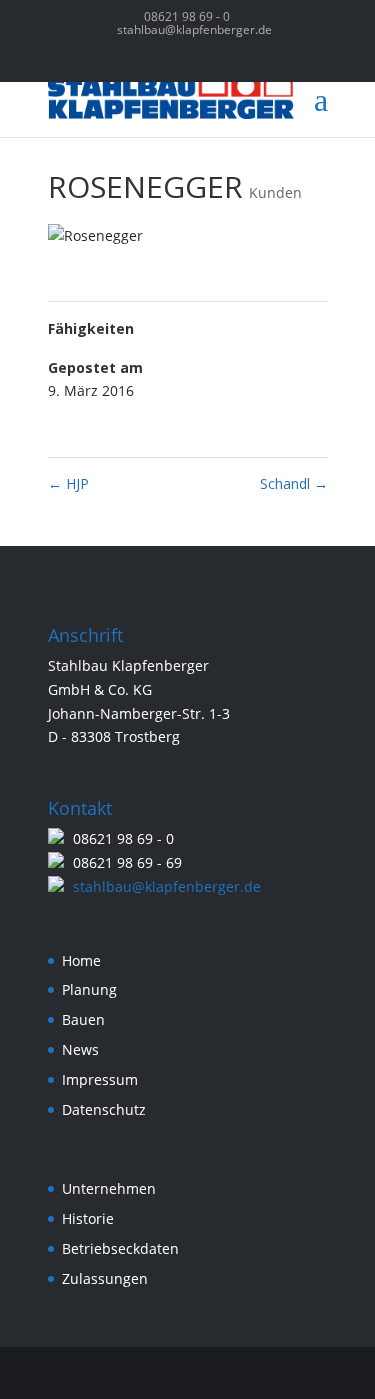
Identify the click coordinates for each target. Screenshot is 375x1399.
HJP (68, 483)
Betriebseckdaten (120, 1248)
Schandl (294, 483)
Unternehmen (109, 1188)
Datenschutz (104, 1109)
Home (81, 960)
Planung (89, 989)
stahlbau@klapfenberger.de (167, 886)
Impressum (100, 1079)
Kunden (275, 192)
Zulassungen (105, 1278)
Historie (88, 1218)
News (80, 1049)
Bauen (83, 1019)
